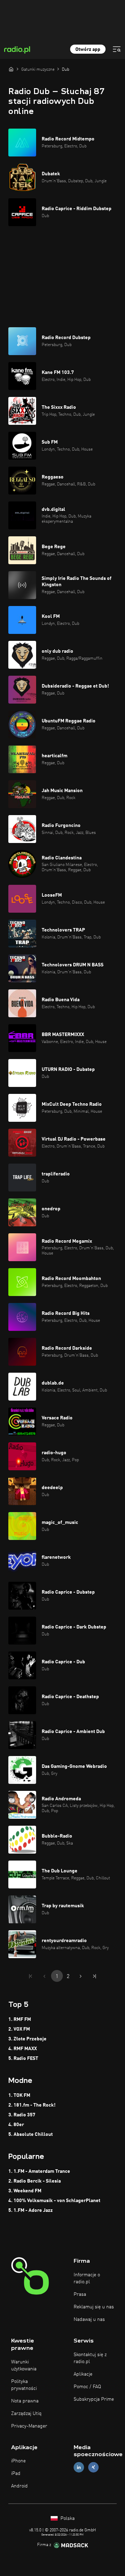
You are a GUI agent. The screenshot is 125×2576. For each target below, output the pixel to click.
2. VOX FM (19, 2029)
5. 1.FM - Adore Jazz (31, 2210)
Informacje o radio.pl (87, 2278)
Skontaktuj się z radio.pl (90, 2358)
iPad (16, 2474)
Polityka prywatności (24, 2385)
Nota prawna (25, 2401)
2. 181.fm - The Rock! (32, 2105)
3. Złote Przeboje (27, 2039)
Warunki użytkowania (24, 2366)
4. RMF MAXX (23, 2049)
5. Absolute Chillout (31, 2134)
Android (19, 2486)
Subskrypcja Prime (94, 2399)
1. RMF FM (20, 2019)
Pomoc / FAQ (87, 2387)
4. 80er (16, 2125)
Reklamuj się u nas (94, 2307)
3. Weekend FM (25, 2191)
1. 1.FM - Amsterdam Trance (39, 2171)
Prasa (80, 2294)
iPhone (18, 2461)
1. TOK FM (19, 2095)
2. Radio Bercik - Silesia (35, 2181)
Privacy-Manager (29, 2426)
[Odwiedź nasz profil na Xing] (93, 2467)
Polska (67, 2518)
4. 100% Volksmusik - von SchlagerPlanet (54, 2201)
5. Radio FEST (23, 2058)
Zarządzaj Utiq (26, 2414)
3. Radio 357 (22, 2115)
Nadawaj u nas (89, 2320)
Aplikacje (83, 2374)
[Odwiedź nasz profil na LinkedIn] (79, 2467)
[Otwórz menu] (117, 49)
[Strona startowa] (11, 69)
